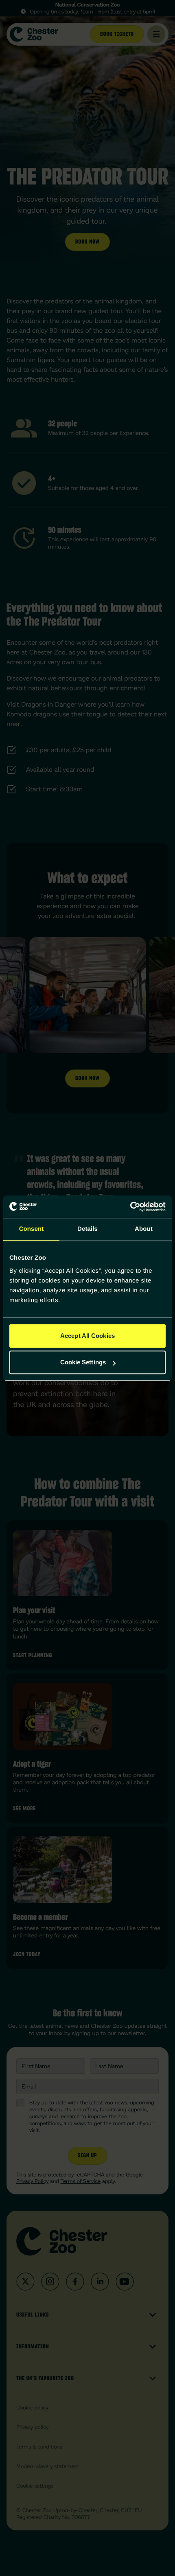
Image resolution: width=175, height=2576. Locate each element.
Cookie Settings (83, 1362)
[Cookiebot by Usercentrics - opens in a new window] (130, 1207)
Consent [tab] (32, 1229)
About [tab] (144, 1229)
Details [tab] (87, 1229)
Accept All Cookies (87, 1336)
